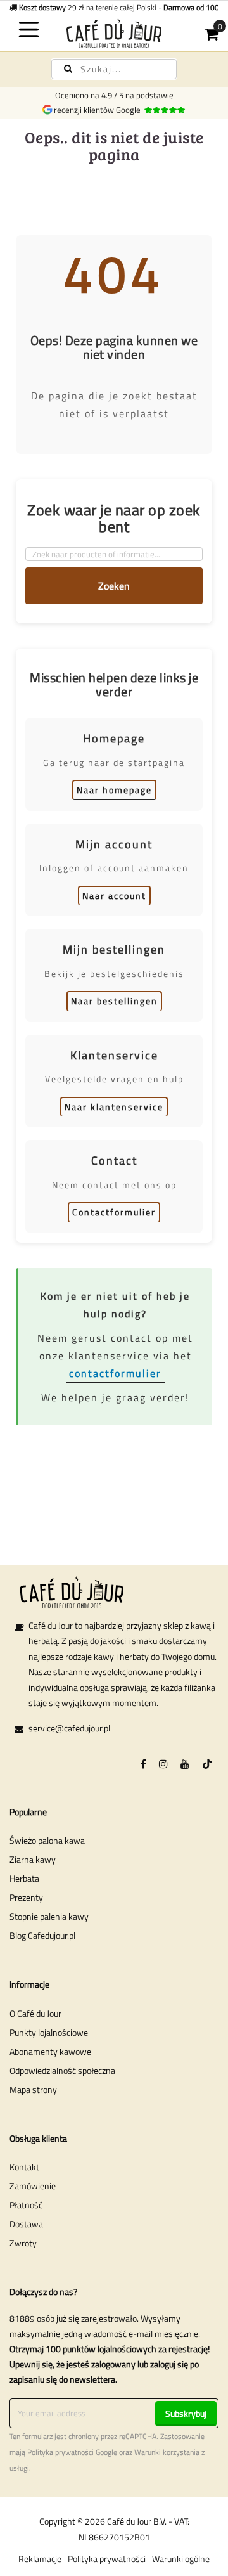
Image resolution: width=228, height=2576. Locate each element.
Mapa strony (33, 2089)
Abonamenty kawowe (50, 2051)
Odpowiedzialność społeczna (62, 2070)
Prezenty (26, 1897)
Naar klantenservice (114, 1107)
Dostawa (26, 2224)
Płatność (26, 2205)
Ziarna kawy (33, 1859)
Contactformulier (114, 1212)
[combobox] (114, 69)
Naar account (114, 896)
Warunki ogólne (181, 2559)
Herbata (24, 1878)
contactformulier (115, 1373)
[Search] (68, 69)
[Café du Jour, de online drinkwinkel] (114, 33)
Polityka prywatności (60, 2452)
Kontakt (24, 2167)
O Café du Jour (35, 2013)
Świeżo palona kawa (47, 1840)
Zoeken (114, 586)
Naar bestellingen (114, 1001)
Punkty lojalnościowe (49, 2032)
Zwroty (23, 2243)
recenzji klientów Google (99, 110)
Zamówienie (33, 2186)
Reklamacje (40, 2559)
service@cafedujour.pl (69, 1728)
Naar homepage (114, 790)
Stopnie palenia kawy (49, 1916)
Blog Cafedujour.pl (42, 1935)
